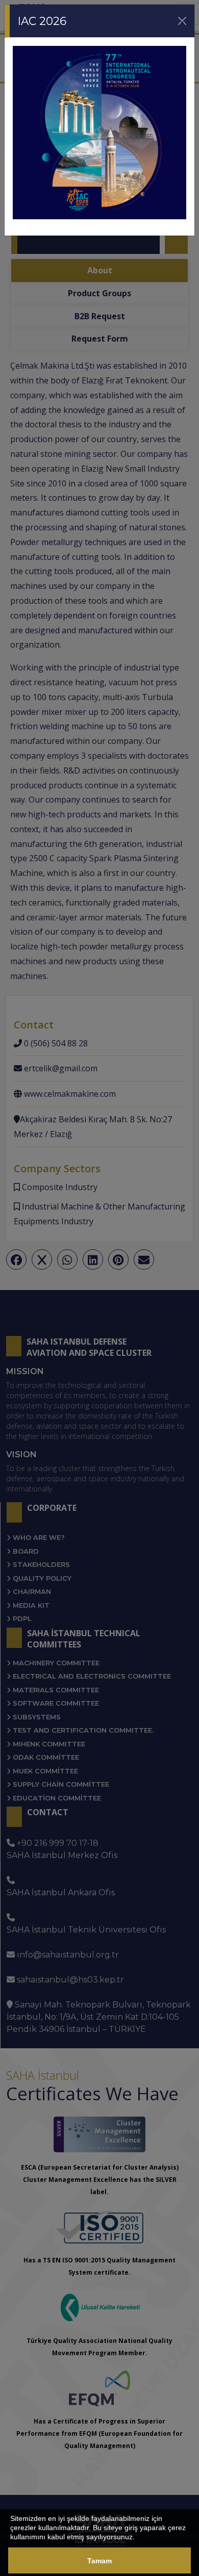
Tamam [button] (99, 2561)
